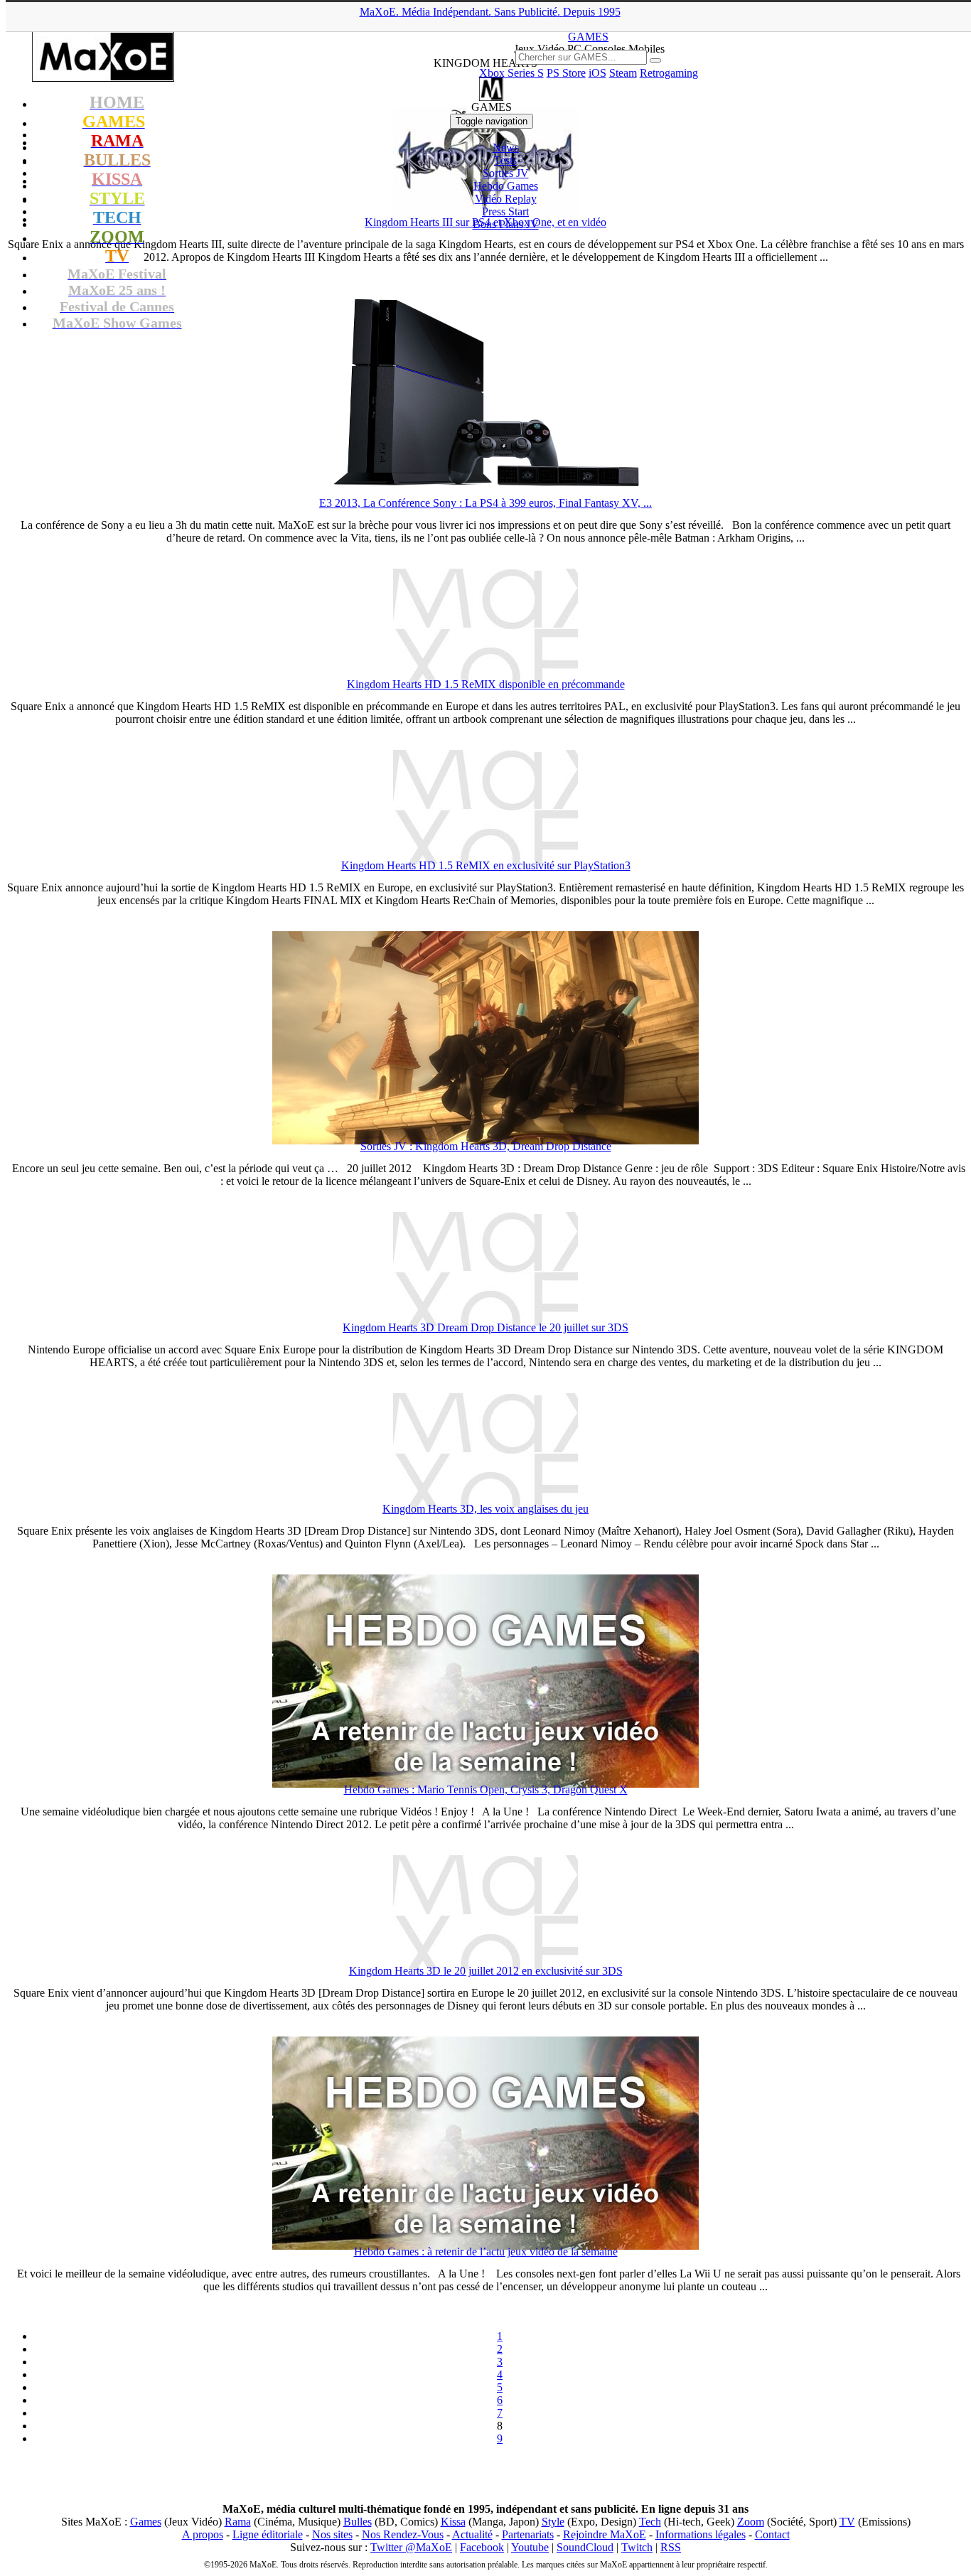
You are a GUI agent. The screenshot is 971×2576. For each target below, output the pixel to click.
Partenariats (528, 2534)
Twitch (637, 2547)
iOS (597, 73)
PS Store (566, 73)
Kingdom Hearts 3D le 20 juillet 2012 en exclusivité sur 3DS (486, 1971)
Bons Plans (506, 224)
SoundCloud (585, 2547)
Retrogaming (669, 73)
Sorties (506, 173)
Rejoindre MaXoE (605, 2534)
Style (553, 2522)
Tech (650, 2522)
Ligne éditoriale (268, 2534)
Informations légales (701, 2534)
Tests (505, 160)
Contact (772, 2534)
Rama (238, 2522)
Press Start (505, 211)
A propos (203, 2534)
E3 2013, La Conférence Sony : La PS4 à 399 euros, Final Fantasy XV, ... (485, 503)
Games (146, 2522)
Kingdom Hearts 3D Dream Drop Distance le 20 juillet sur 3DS (485, 1327)
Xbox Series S (511, 73)
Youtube (530, 2547)
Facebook (482, 2547)
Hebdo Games (506, 186)
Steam (623, 73)
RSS (671, 2547)
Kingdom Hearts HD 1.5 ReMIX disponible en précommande (486, 684)
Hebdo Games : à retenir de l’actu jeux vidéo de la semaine (486, 2252)
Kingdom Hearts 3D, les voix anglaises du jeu (485, 1509)
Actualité (472, 2534)
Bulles (358, 2522)
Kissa (453, 2522)
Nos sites (332, 2534)
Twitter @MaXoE (411, 2547)
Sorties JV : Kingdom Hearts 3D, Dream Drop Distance (486, 1146)
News (506, 147)
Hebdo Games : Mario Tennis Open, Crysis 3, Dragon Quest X (486, 1789)
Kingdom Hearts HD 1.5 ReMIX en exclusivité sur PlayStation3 (486, 865)
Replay (506, 199)
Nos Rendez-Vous (403, 2534)
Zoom (751, 2522)
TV (847, 2522)
